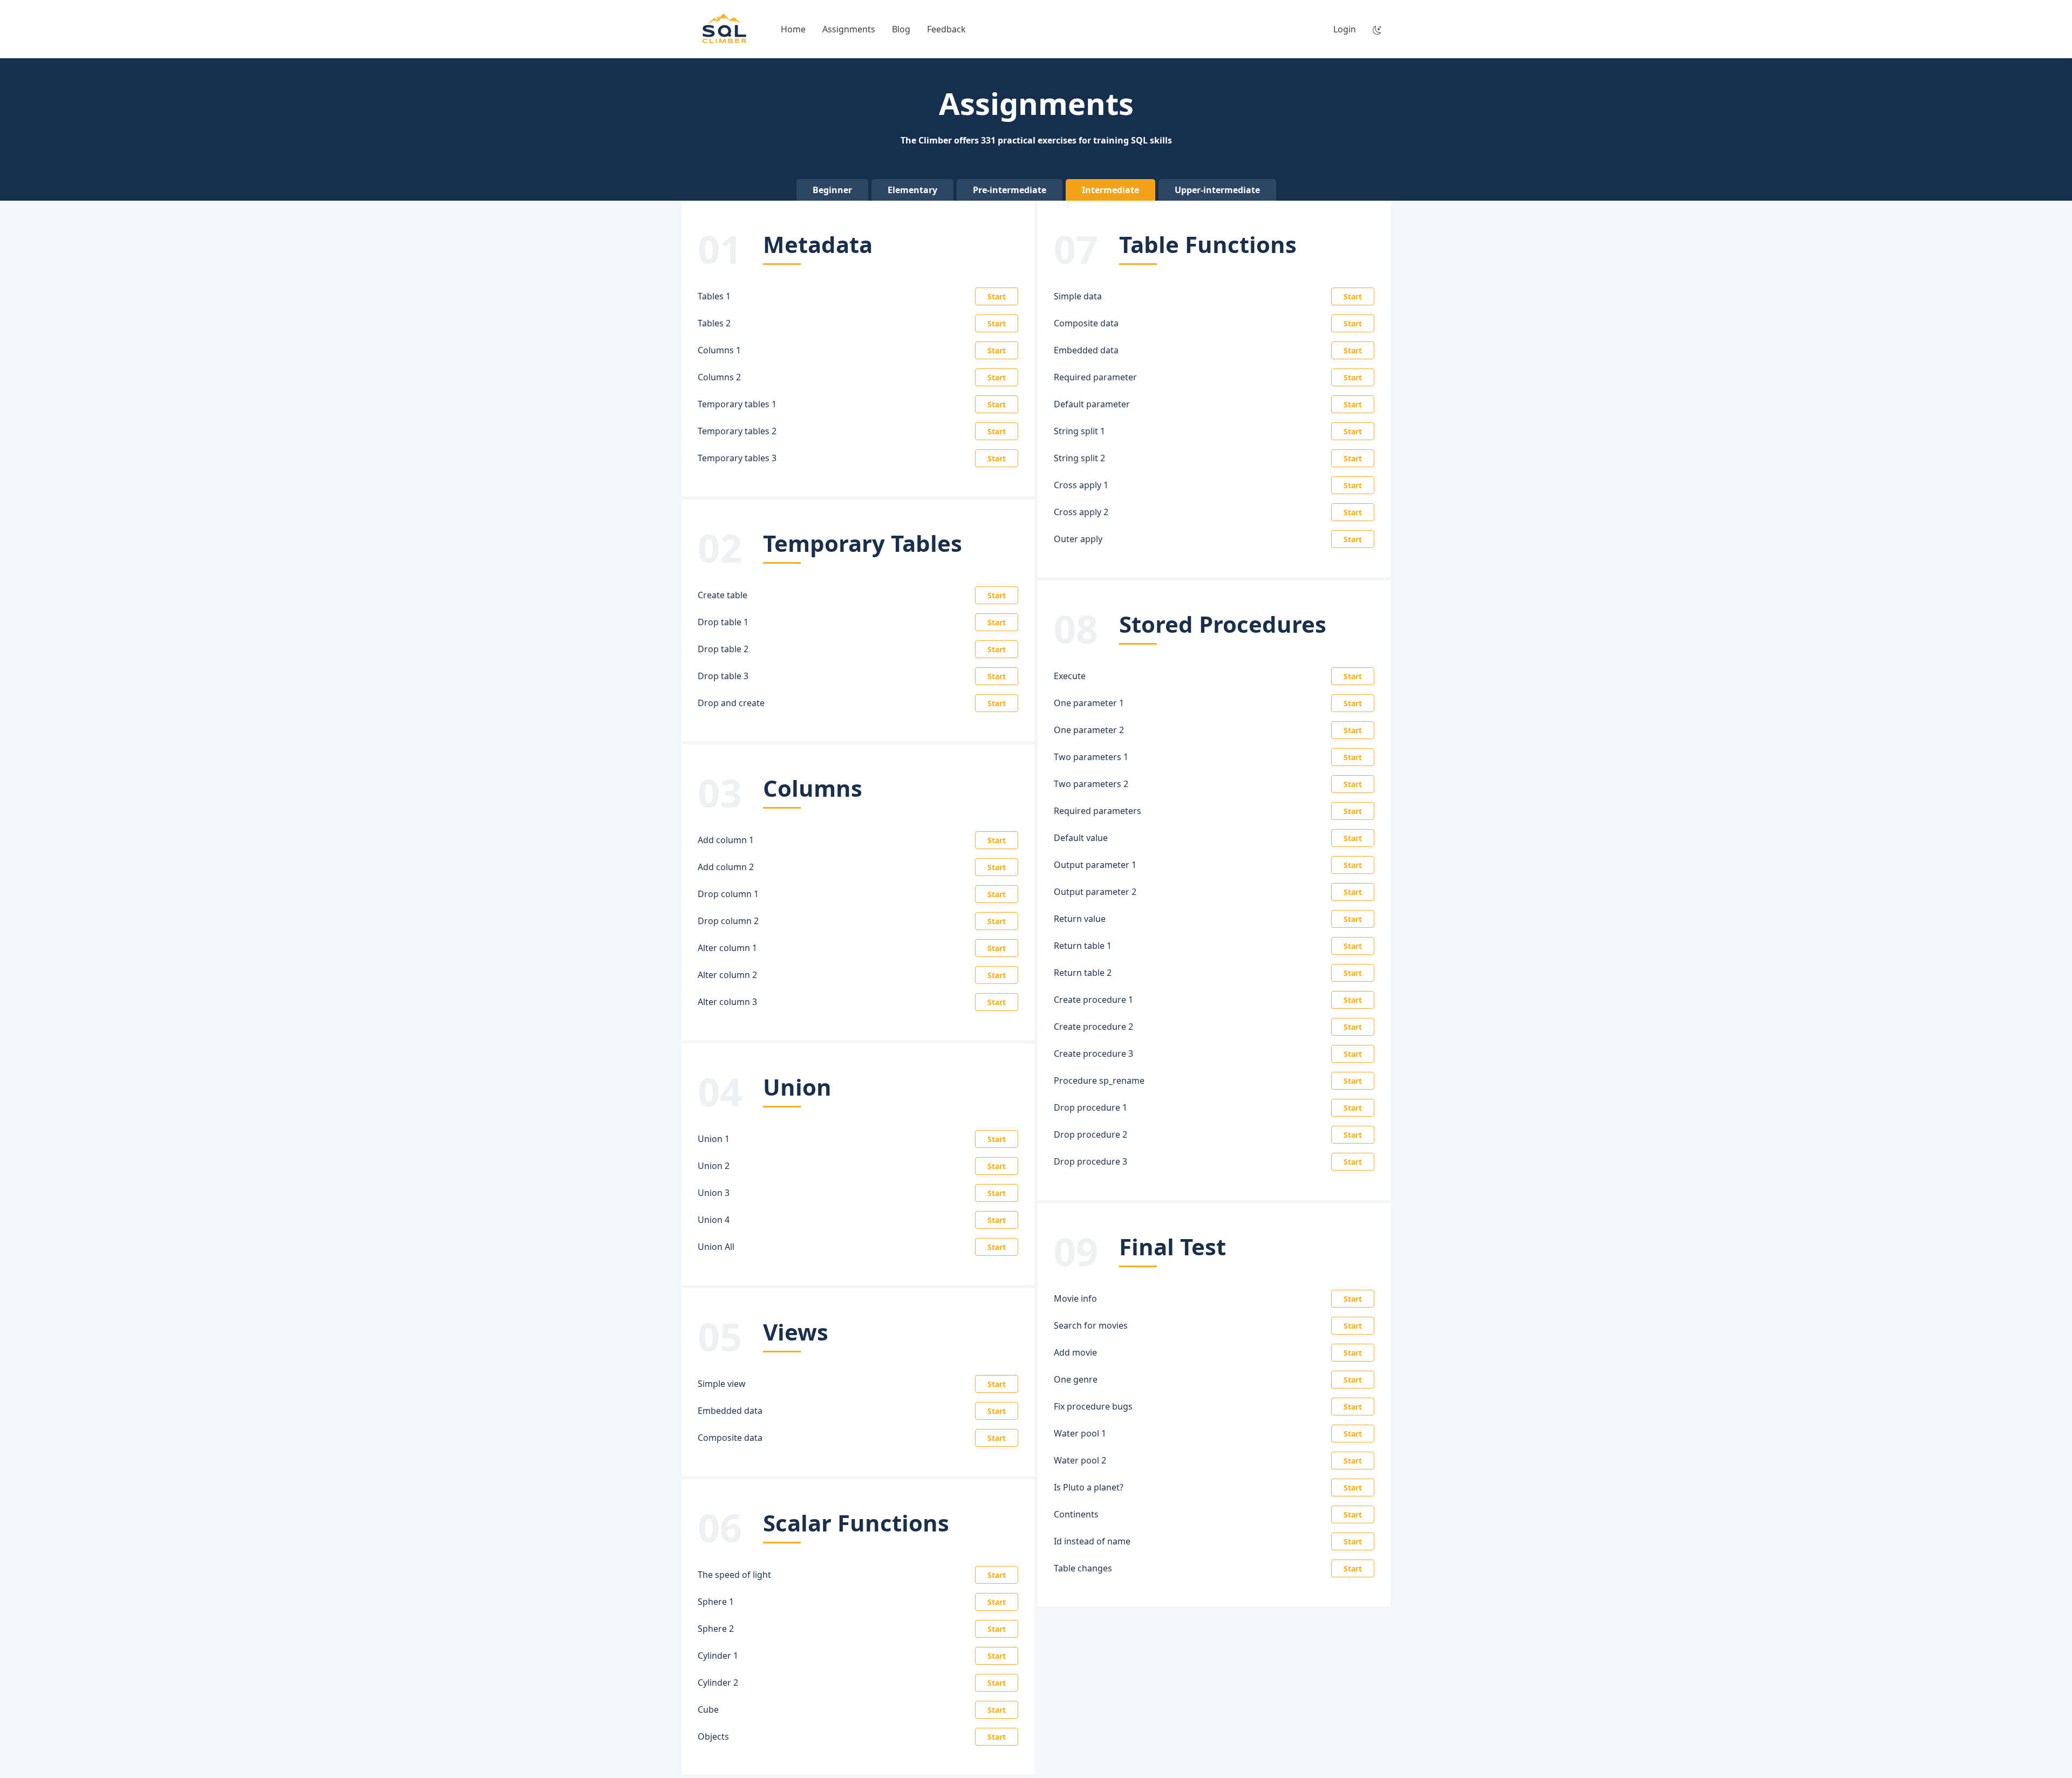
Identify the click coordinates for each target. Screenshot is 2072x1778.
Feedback (946, 29)
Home (793, 29)
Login (1345, 29)
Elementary (912, 190)
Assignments (849, 29)
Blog (901, 29)
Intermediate (1110, 190)
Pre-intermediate (1010, 190)
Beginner (832, 190)
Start (997, 296)
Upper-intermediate (1217, 190)
